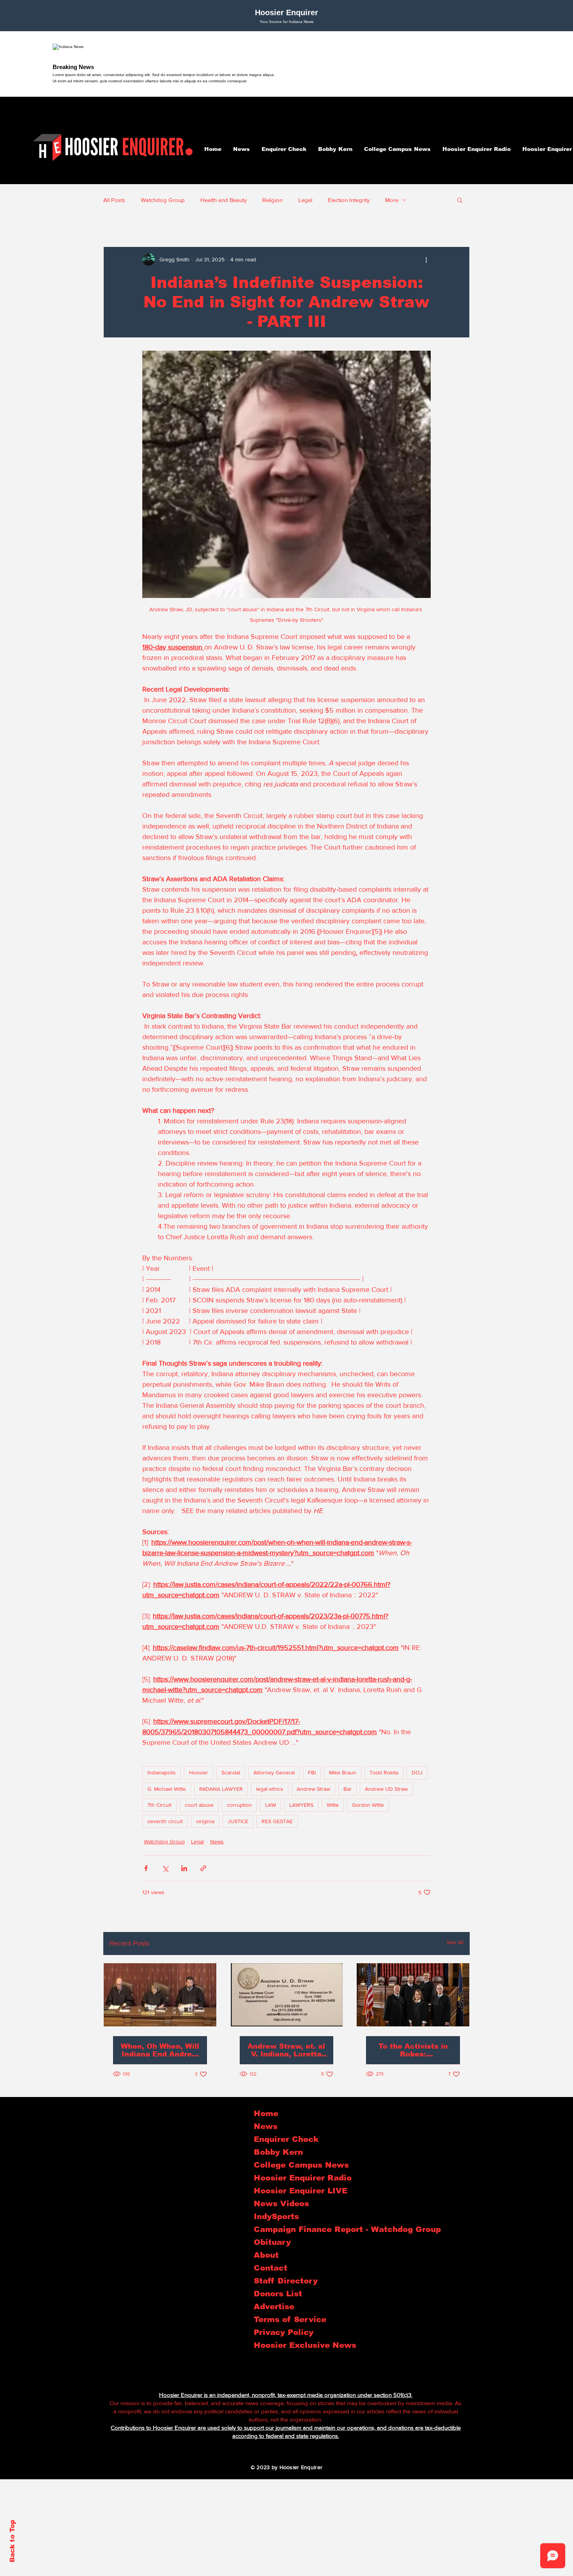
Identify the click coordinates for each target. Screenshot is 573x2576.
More (392, 200)
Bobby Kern (278, 2152)
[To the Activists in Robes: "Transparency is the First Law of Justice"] (413, 1995)
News (217, 1842)
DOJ (417, 1772)
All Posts (114, 200)
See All (455, 1942)
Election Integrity (349, 200)
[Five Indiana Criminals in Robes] (160, 1995)
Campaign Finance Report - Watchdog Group (288, 2229)
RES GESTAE (277, 1821)
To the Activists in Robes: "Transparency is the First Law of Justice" (413, 2050)
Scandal (231, 1772)
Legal (305, 200)
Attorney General (274, 1772)
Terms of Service (288, 2319)
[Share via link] (203, 1868)
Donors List (278, 2294)
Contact (271, 2268)
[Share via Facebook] (146, 1868)
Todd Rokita (384, 1772)
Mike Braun (343, 1772)
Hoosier (199, 1772)
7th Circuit (159, 1805)
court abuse (199, 1805)
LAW (271, 1805)
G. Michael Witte (167, 1789)
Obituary (272, 2242)
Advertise (274, 2306)
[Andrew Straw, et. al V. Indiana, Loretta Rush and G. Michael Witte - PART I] (287, 1995)
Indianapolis (162, 1772)
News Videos (281, 2203)
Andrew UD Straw (386, 1789)
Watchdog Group (163, 200)
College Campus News (288, 2165)
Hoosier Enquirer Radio (288, 2178)
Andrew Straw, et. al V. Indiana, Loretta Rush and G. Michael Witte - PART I (286, 2050)
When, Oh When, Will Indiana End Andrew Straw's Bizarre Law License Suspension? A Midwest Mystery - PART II (160, 2050)
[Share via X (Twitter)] (165, 1868)
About (266, 2255)
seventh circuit (165, 1821)
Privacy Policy (284, 2332)
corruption (239, 1805)
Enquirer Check (286, 2139)
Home (266, 2113)
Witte (333, 1805)
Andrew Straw (313, 1789)
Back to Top (12, 2541)
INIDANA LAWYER (221, 1789)
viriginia (205, 1821)
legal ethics (270, 1789)
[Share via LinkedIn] (184, 1868)
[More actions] (426, 259)
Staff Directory (286, 2281)
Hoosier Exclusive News (288, 2345)
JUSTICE (238, 1821)
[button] (460, 200)
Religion (272, 200)
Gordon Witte (368, 1805)
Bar (348, 1789)
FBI (312, 1772)
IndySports (276, 2216)
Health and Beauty (224, 200)
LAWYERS (301, 1805)
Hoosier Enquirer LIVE (288, 2191)
